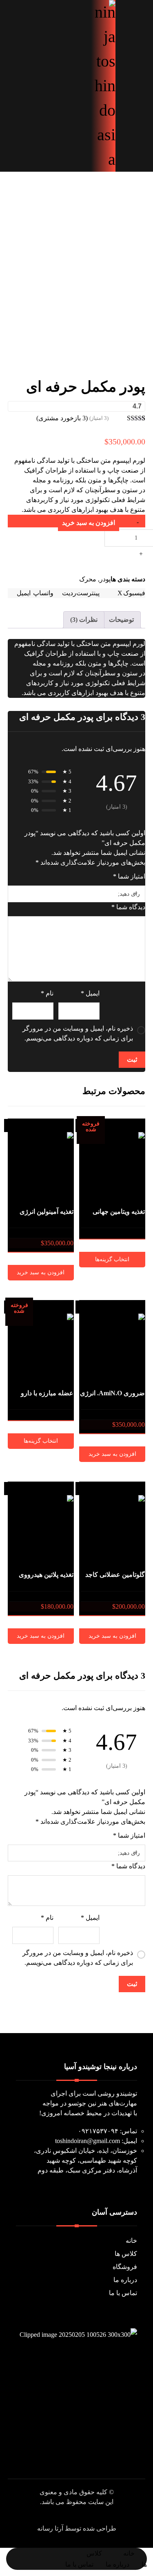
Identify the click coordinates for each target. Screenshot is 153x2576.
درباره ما (125, 2280)
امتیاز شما (129, 876)
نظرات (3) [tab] (84, 620)
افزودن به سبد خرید (89, 523)
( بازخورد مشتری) (62, 418)
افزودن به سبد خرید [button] (41, 1272)
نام (47, 993)
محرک (88, 579)
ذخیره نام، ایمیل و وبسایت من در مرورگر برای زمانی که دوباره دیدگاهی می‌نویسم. (78, 1033)
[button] (75, 12)
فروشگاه (125, 2267)
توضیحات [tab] (121, 620)
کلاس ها (126, 2254)
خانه (131, 2241)
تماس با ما (123, 2293)
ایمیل (90, 993)
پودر (105, 579)
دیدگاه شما (128, 907)
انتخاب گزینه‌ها (112, 1259)
